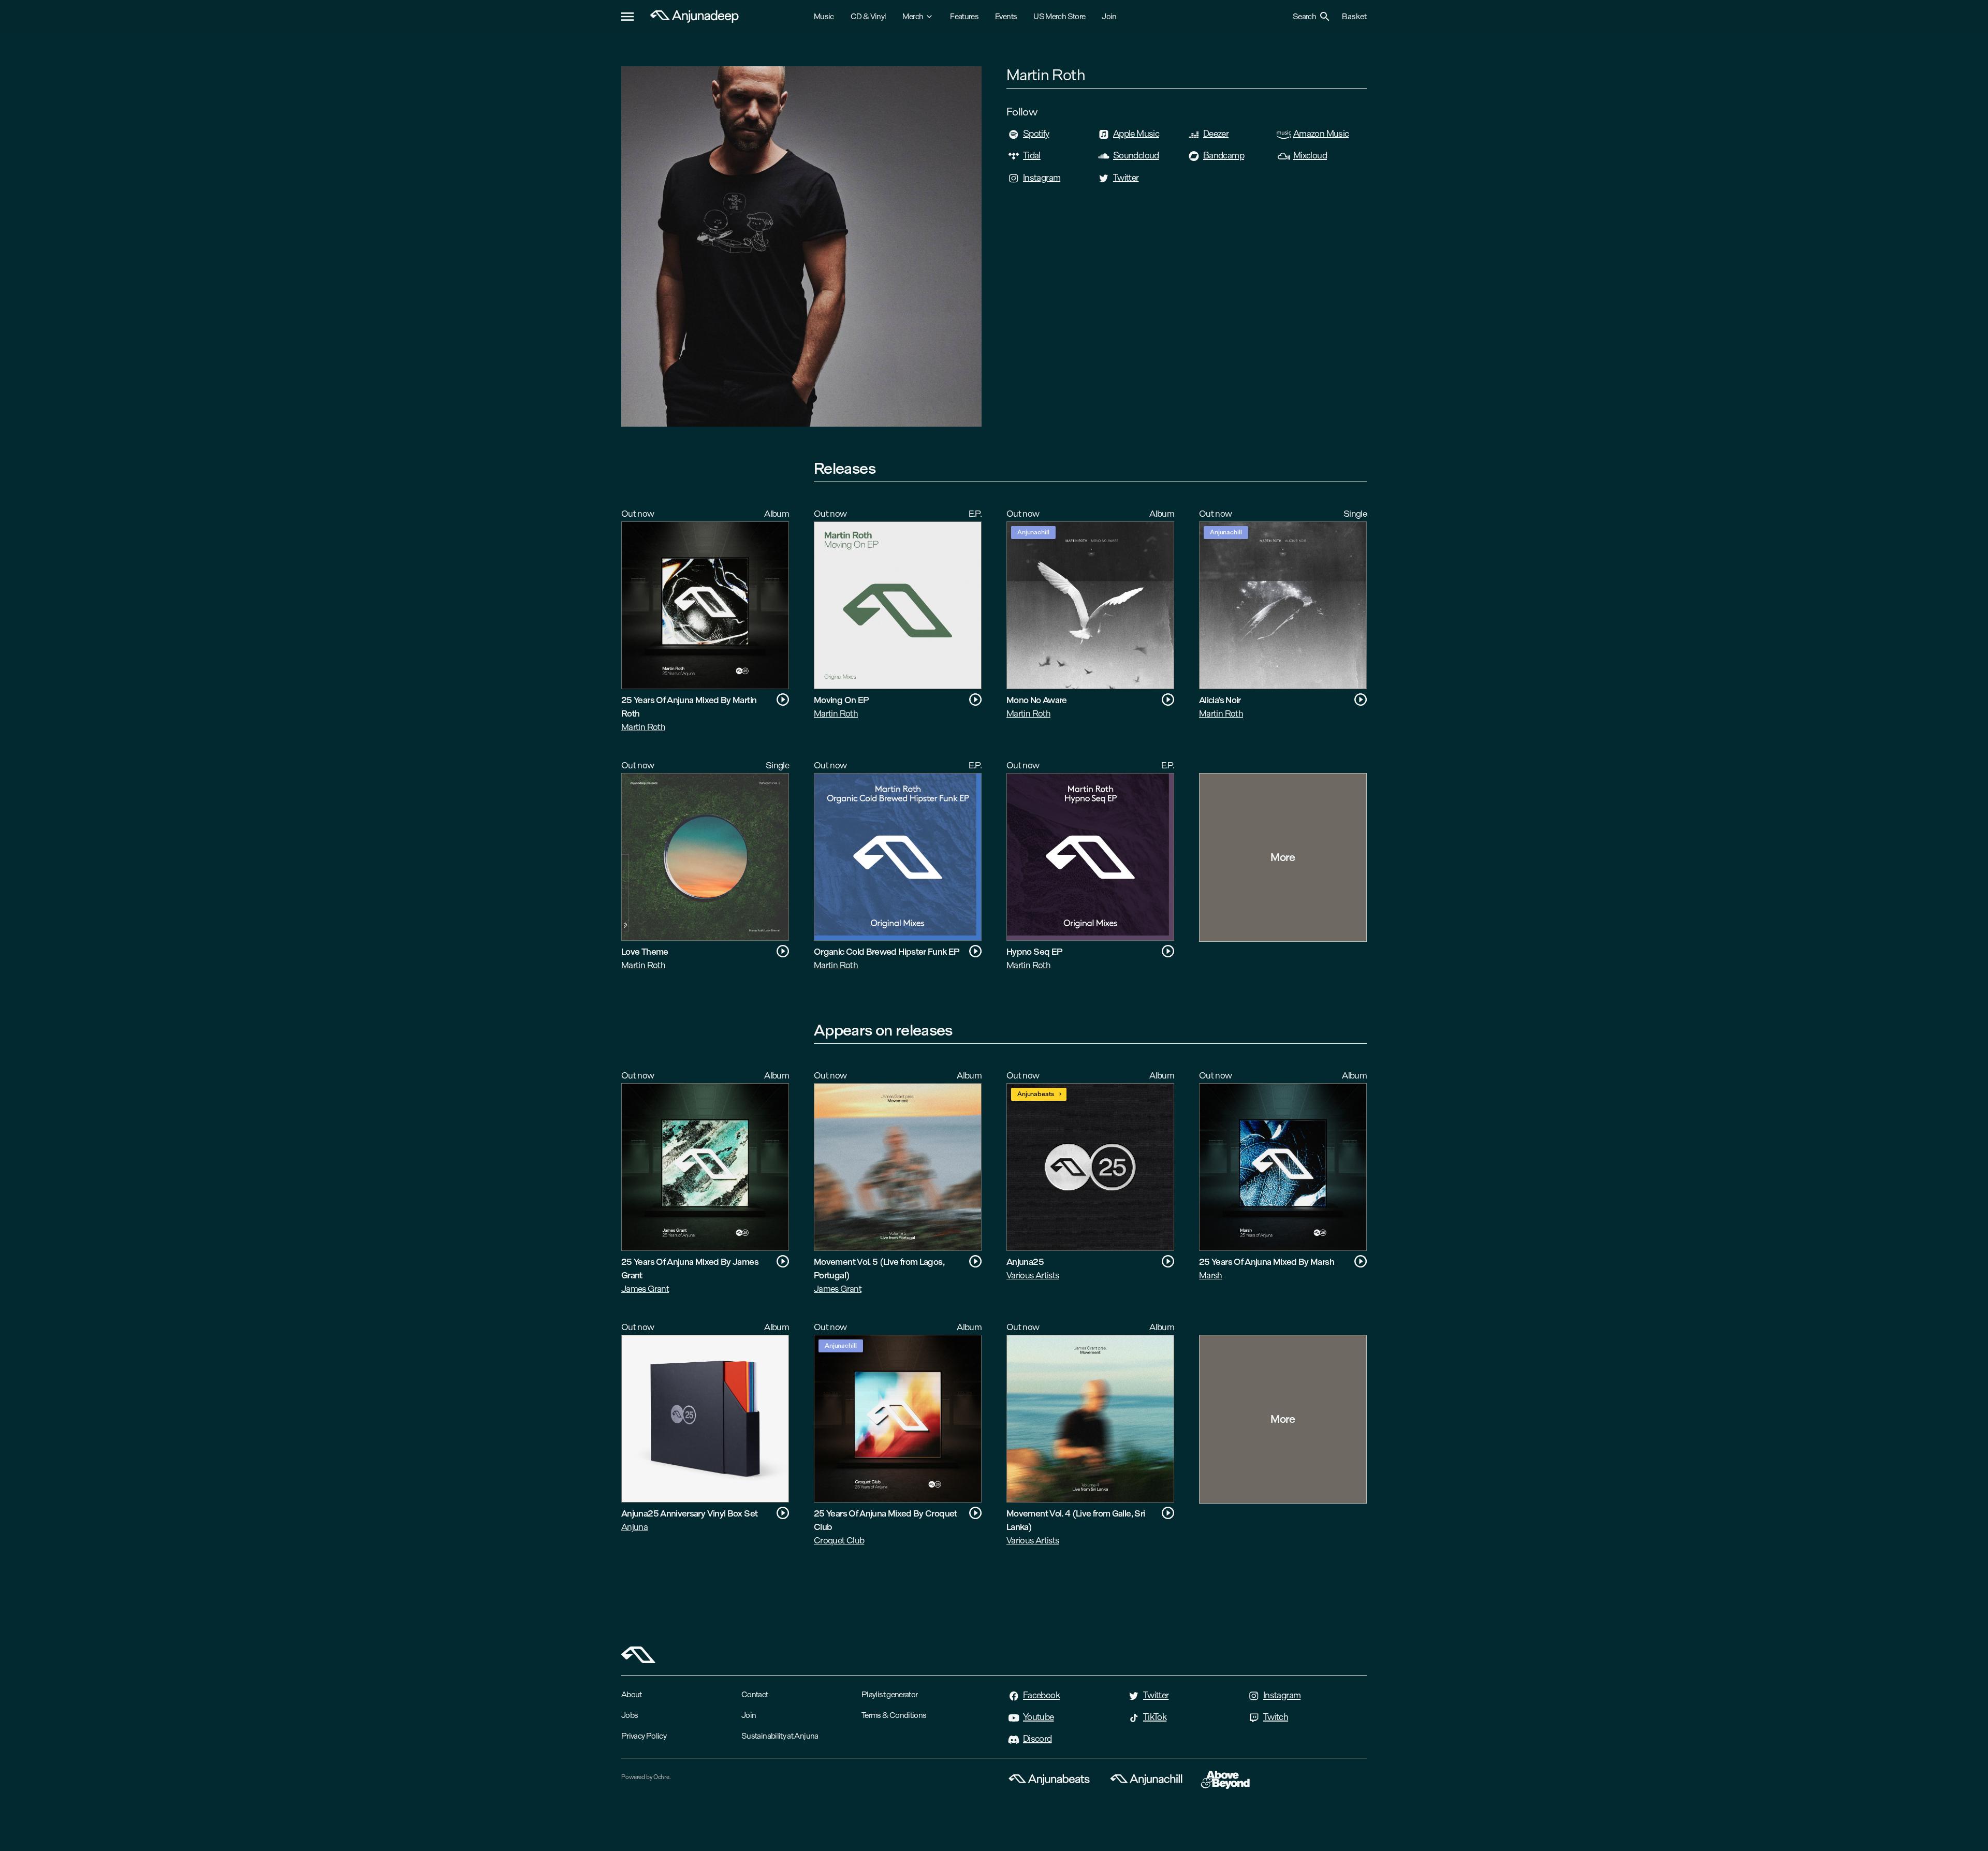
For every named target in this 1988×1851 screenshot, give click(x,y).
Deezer (1216, 134)
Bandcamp (1224, 155)
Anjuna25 (1025, 1262)
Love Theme (645, 951)
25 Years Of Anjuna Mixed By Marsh (1267, 1262)
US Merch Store (1059, 16)
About (632, 1694)
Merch (913, 16)
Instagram (1042, 178)
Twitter (1126, 178)
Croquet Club (839, 1540)
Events (1006, 16)
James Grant (645, 1288)
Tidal (1032, 155)
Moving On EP (841, 700)
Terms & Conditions (894, 1715)
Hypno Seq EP (1034, 951)
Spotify (1036, 134)
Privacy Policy (644, 1736)
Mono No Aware (1037, 700)
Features (964, 16)
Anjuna (634, 1527)
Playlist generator (889, 1694)
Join (1109, 16)
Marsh (1211, 1275)
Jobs (630, 1715)
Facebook (1041, 1695)
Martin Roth (643, 727)
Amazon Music (1321, 134)
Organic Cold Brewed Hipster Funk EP (887, 951)
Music (824, 16)
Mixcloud (1310, 155)
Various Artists (1033, 1275)
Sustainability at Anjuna (780, 1736)
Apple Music (1136, 134)
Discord (1037, 1739)
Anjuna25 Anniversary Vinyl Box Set (689, 1513)
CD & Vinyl (868, 16)
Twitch (1276, 1717)
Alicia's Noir (1220, 700)
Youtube (1039, 1717)
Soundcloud (1136, 155)
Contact (755, 1694)
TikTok (1155, 1717)
